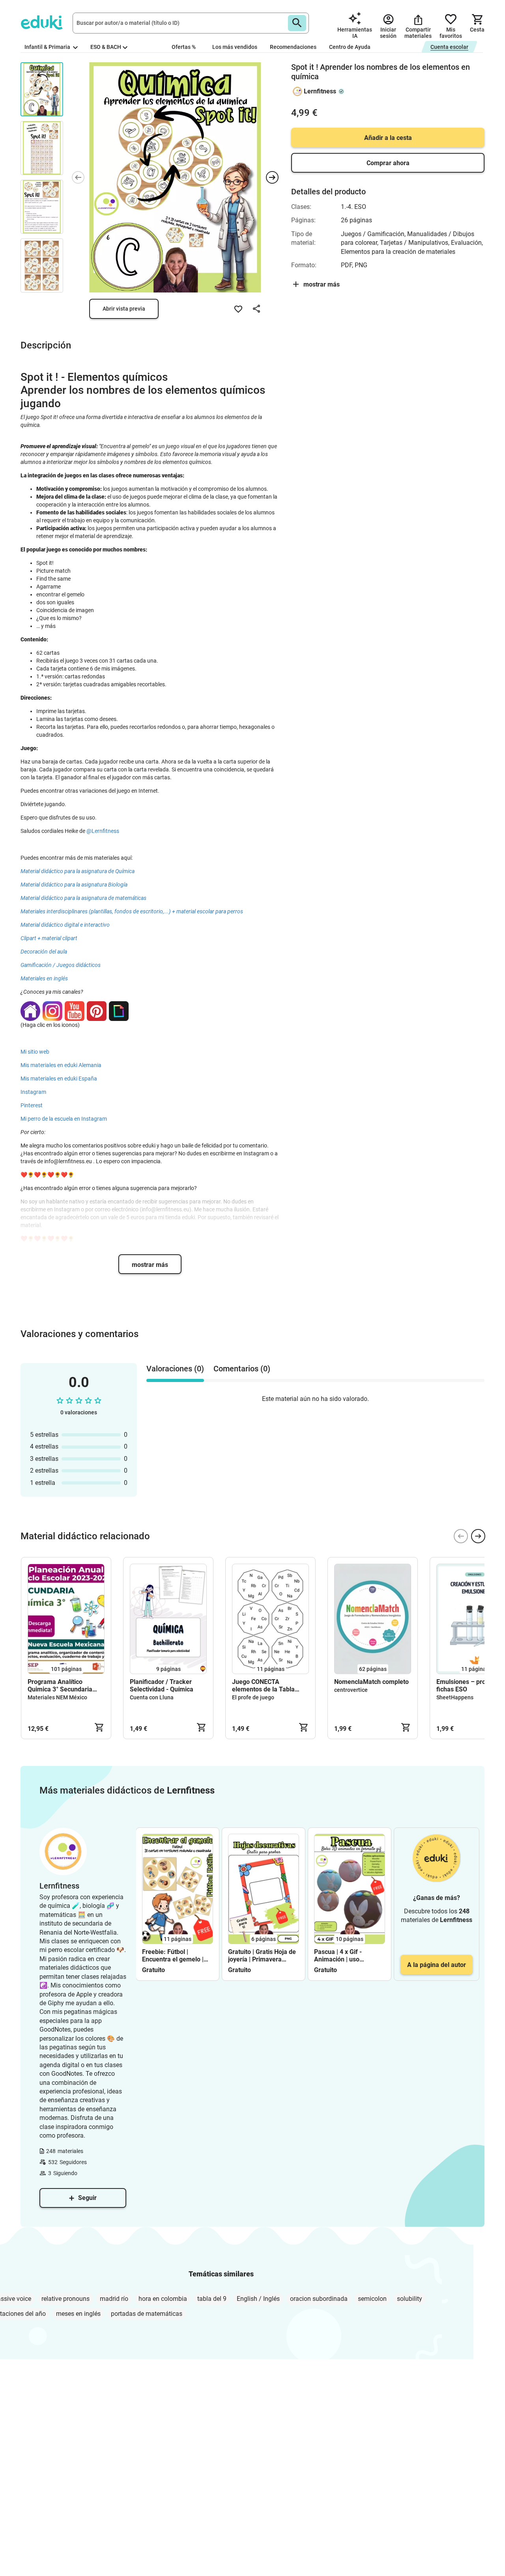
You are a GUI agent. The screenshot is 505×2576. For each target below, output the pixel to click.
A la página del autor (437, 1965)
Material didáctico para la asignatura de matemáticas (83, 898)
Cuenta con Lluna (152, 1697)
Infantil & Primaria (48, 47)
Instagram (33, 1092)
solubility (410, 2299)
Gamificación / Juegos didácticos (61, 965)
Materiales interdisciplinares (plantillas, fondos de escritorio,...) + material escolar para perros (132, 911)
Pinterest (32, 1105)
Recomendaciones (293, 47)
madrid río (114, 2299)
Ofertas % (184, 47)
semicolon (372, 2299)
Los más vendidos (235, 47)
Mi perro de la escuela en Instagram (64, 1119)
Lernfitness (320, 91)
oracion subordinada (319, 2299)
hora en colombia (163, 2299)
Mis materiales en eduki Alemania (61, 1065)
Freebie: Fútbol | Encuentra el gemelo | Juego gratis (173, 1956)
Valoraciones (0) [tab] (175, 1369)
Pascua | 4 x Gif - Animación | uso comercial (338, 1956)
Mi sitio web (35, 1052)
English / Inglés (258, 2299)
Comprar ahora (388, 163)
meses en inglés (78, 2314)
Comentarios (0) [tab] (242, 1369)
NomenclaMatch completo (371, 1682)
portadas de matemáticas (147, 2314)
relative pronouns (65, 2299)
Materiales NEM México (57, 1697)
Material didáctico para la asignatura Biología (75, 885)
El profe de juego (253, 1697)
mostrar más (150, 1265)
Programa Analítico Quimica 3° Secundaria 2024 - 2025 (60, 1686)
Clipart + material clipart (49, 938)
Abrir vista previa (124, 309)
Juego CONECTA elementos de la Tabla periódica (263, 1686)
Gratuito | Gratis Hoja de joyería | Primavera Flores (262, 1956)
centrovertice (351, 1690)
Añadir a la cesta (388, 138)
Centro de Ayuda (350, 47)
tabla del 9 (212, 2299)
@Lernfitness (103, 831)
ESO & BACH (106, 47)
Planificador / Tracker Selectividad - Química (162, 1686)
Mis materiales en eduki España (59, 1078)
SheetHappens (455, 1697)
